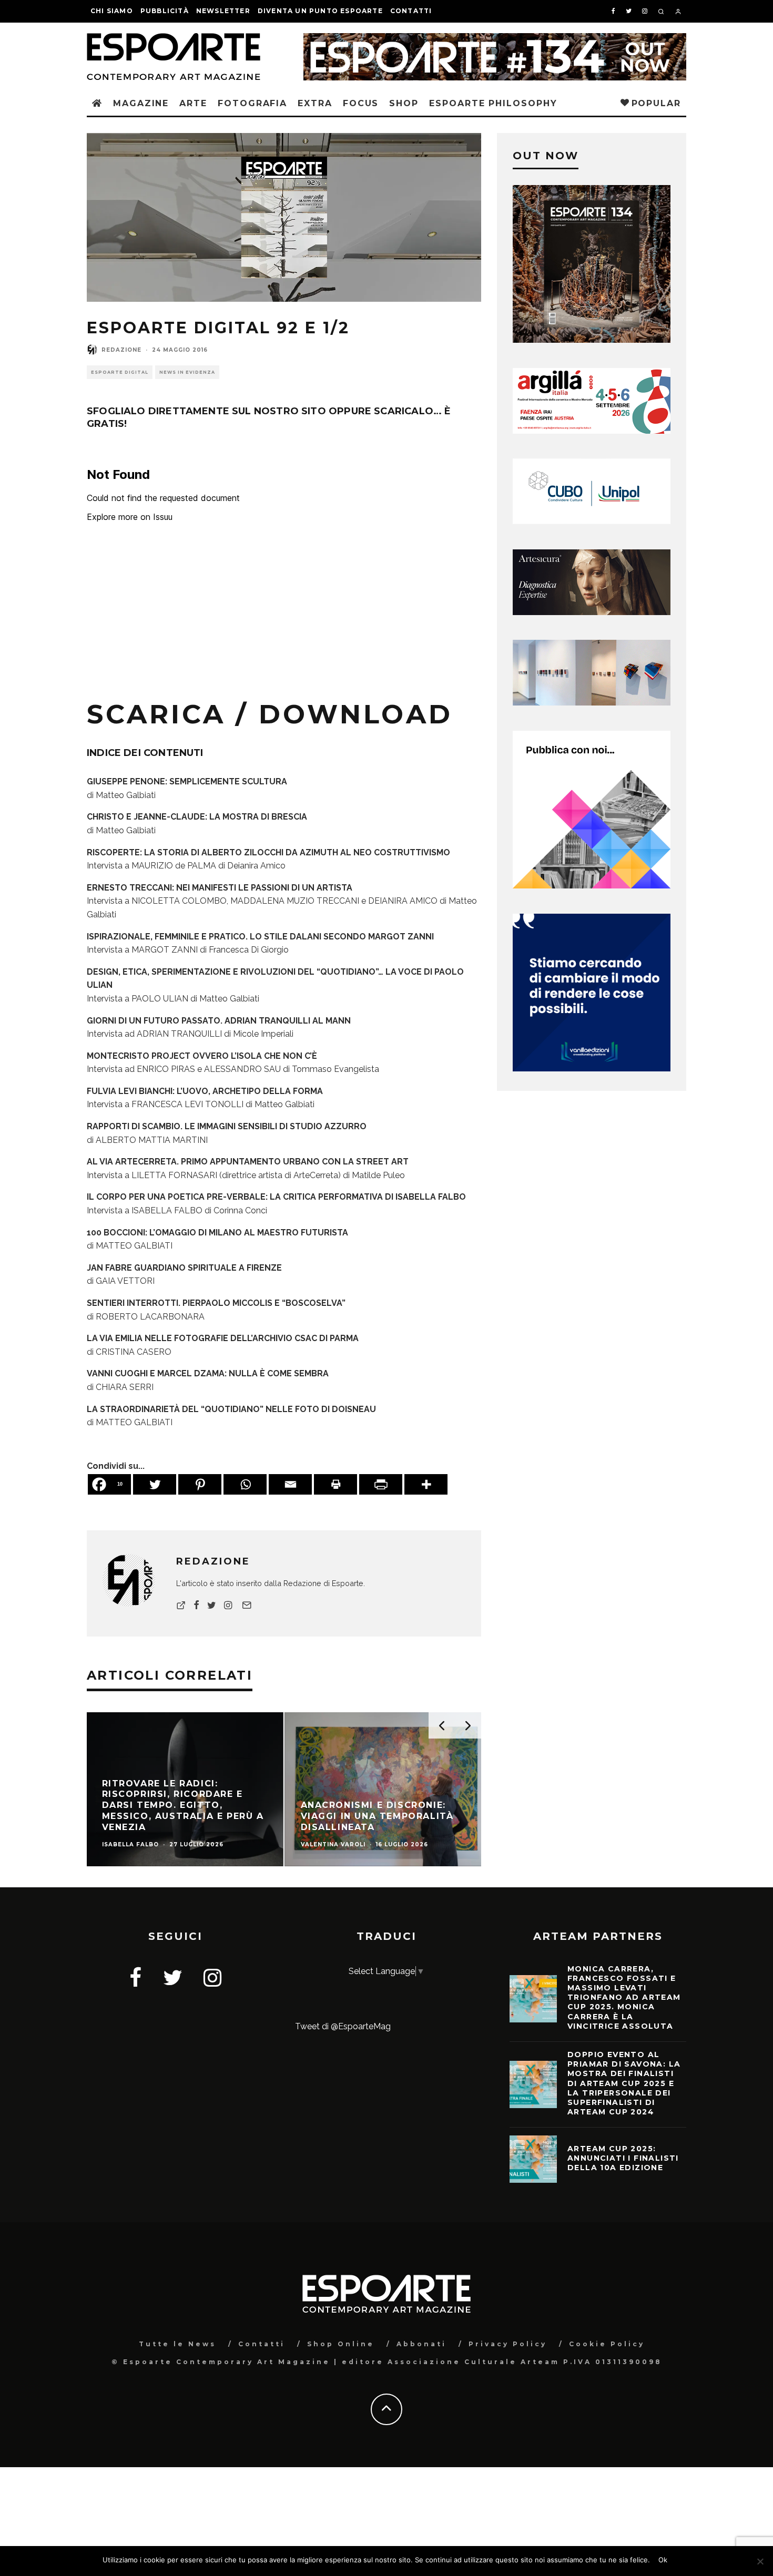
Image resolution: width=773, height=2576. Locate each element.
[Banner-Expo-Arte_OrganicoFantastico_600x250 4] (592, 521)
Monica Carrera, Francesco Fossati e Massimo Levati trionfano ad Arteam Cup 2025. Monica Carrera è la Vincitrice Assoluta (624, 1997)
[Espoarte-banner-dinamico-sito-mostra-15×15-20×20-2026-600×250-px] (592, 703)
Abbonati (421, 2344)
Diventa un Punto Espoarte (320, 11)
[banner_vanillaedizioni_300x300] (592, 886)
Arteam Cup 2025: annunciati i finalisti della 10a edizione (623, 2158)
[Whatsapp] (245, 1484)
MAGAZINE (141, 103)
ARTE (193, 103)
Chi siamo (112, 11)
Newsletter (223, 11)
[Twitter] (155, 1484)
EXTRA (315, 103)
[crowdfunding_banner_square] (592, 1069)
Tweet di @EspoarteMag (343, 2026)
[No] (760, 2561)
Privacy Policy (508, 2344)
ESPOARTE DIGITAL (120, 372)
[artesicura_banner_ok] (592, 612)
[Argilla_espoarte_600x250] (592, 431)
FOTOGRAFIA (252, 103)
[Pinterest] (200, 1484)
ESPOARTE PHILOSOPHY (493, 103)
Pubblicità (165, 11)
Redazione (121, 350)
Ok (663, 2560)
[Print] (335, 1484)
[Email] (290, 1484)
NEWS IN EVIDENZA (187, 372)
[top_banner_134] (495, 40)
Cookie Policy (607, 2344)
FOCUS (361, 103)
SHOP (404, 103)
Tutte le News (177, 2344)
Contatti (411, 11)
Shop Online (341, 2344)
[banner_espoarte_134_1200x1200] (592, 340)
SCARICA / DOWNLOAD (270, 714)
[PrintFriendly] (381, 1484)
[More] (426, 1484)
